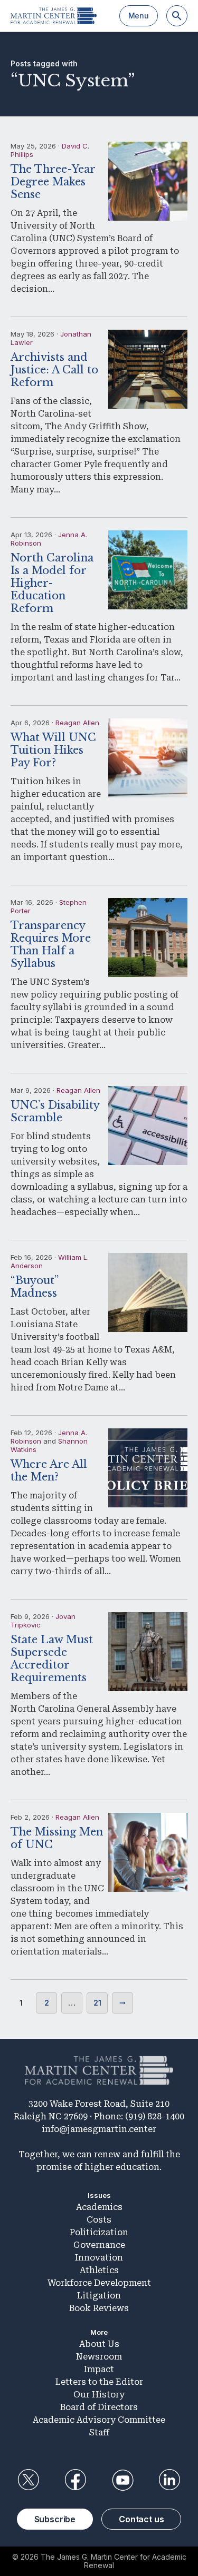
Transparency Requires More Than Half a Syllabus (51, 944)
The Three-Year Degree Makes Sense (53, 182)
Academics (99, 2207)
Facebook (76, 2480)
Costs (99, 2220)
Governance (99, 2245)
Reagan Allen (77, 723)
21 (97, 2003)
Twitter (29, 2480)
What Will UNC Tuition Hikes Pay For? (53, 750)
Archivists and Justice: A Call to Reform (54, 370)
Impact (99, 2369)
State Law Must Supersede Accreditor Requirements (52, 1659)
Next (122, 2003)
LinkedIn (169, 2480)
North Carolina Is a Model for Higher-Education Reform (52, 583)
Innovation (99, 2258)
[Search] (177, 16)
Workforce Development (99, 2283)
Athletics (99, 2270)
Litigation (99, 2296)
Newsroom (99, 2357)
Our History (99, 2395)
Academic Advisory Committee (99, 2420)
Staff (99, 2432)
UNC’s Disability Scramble (55, 1111)
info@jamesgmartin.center (99, 2129)
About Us (99, 2344)
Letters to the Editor (99, 2382)
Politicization (99, 2232)
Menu (139, 16)
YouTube (122, 2480)
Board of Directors (99, 2407)
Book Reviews (99, 2308)
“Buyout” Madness (34, 1287)
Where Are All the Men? (49, 1470)
